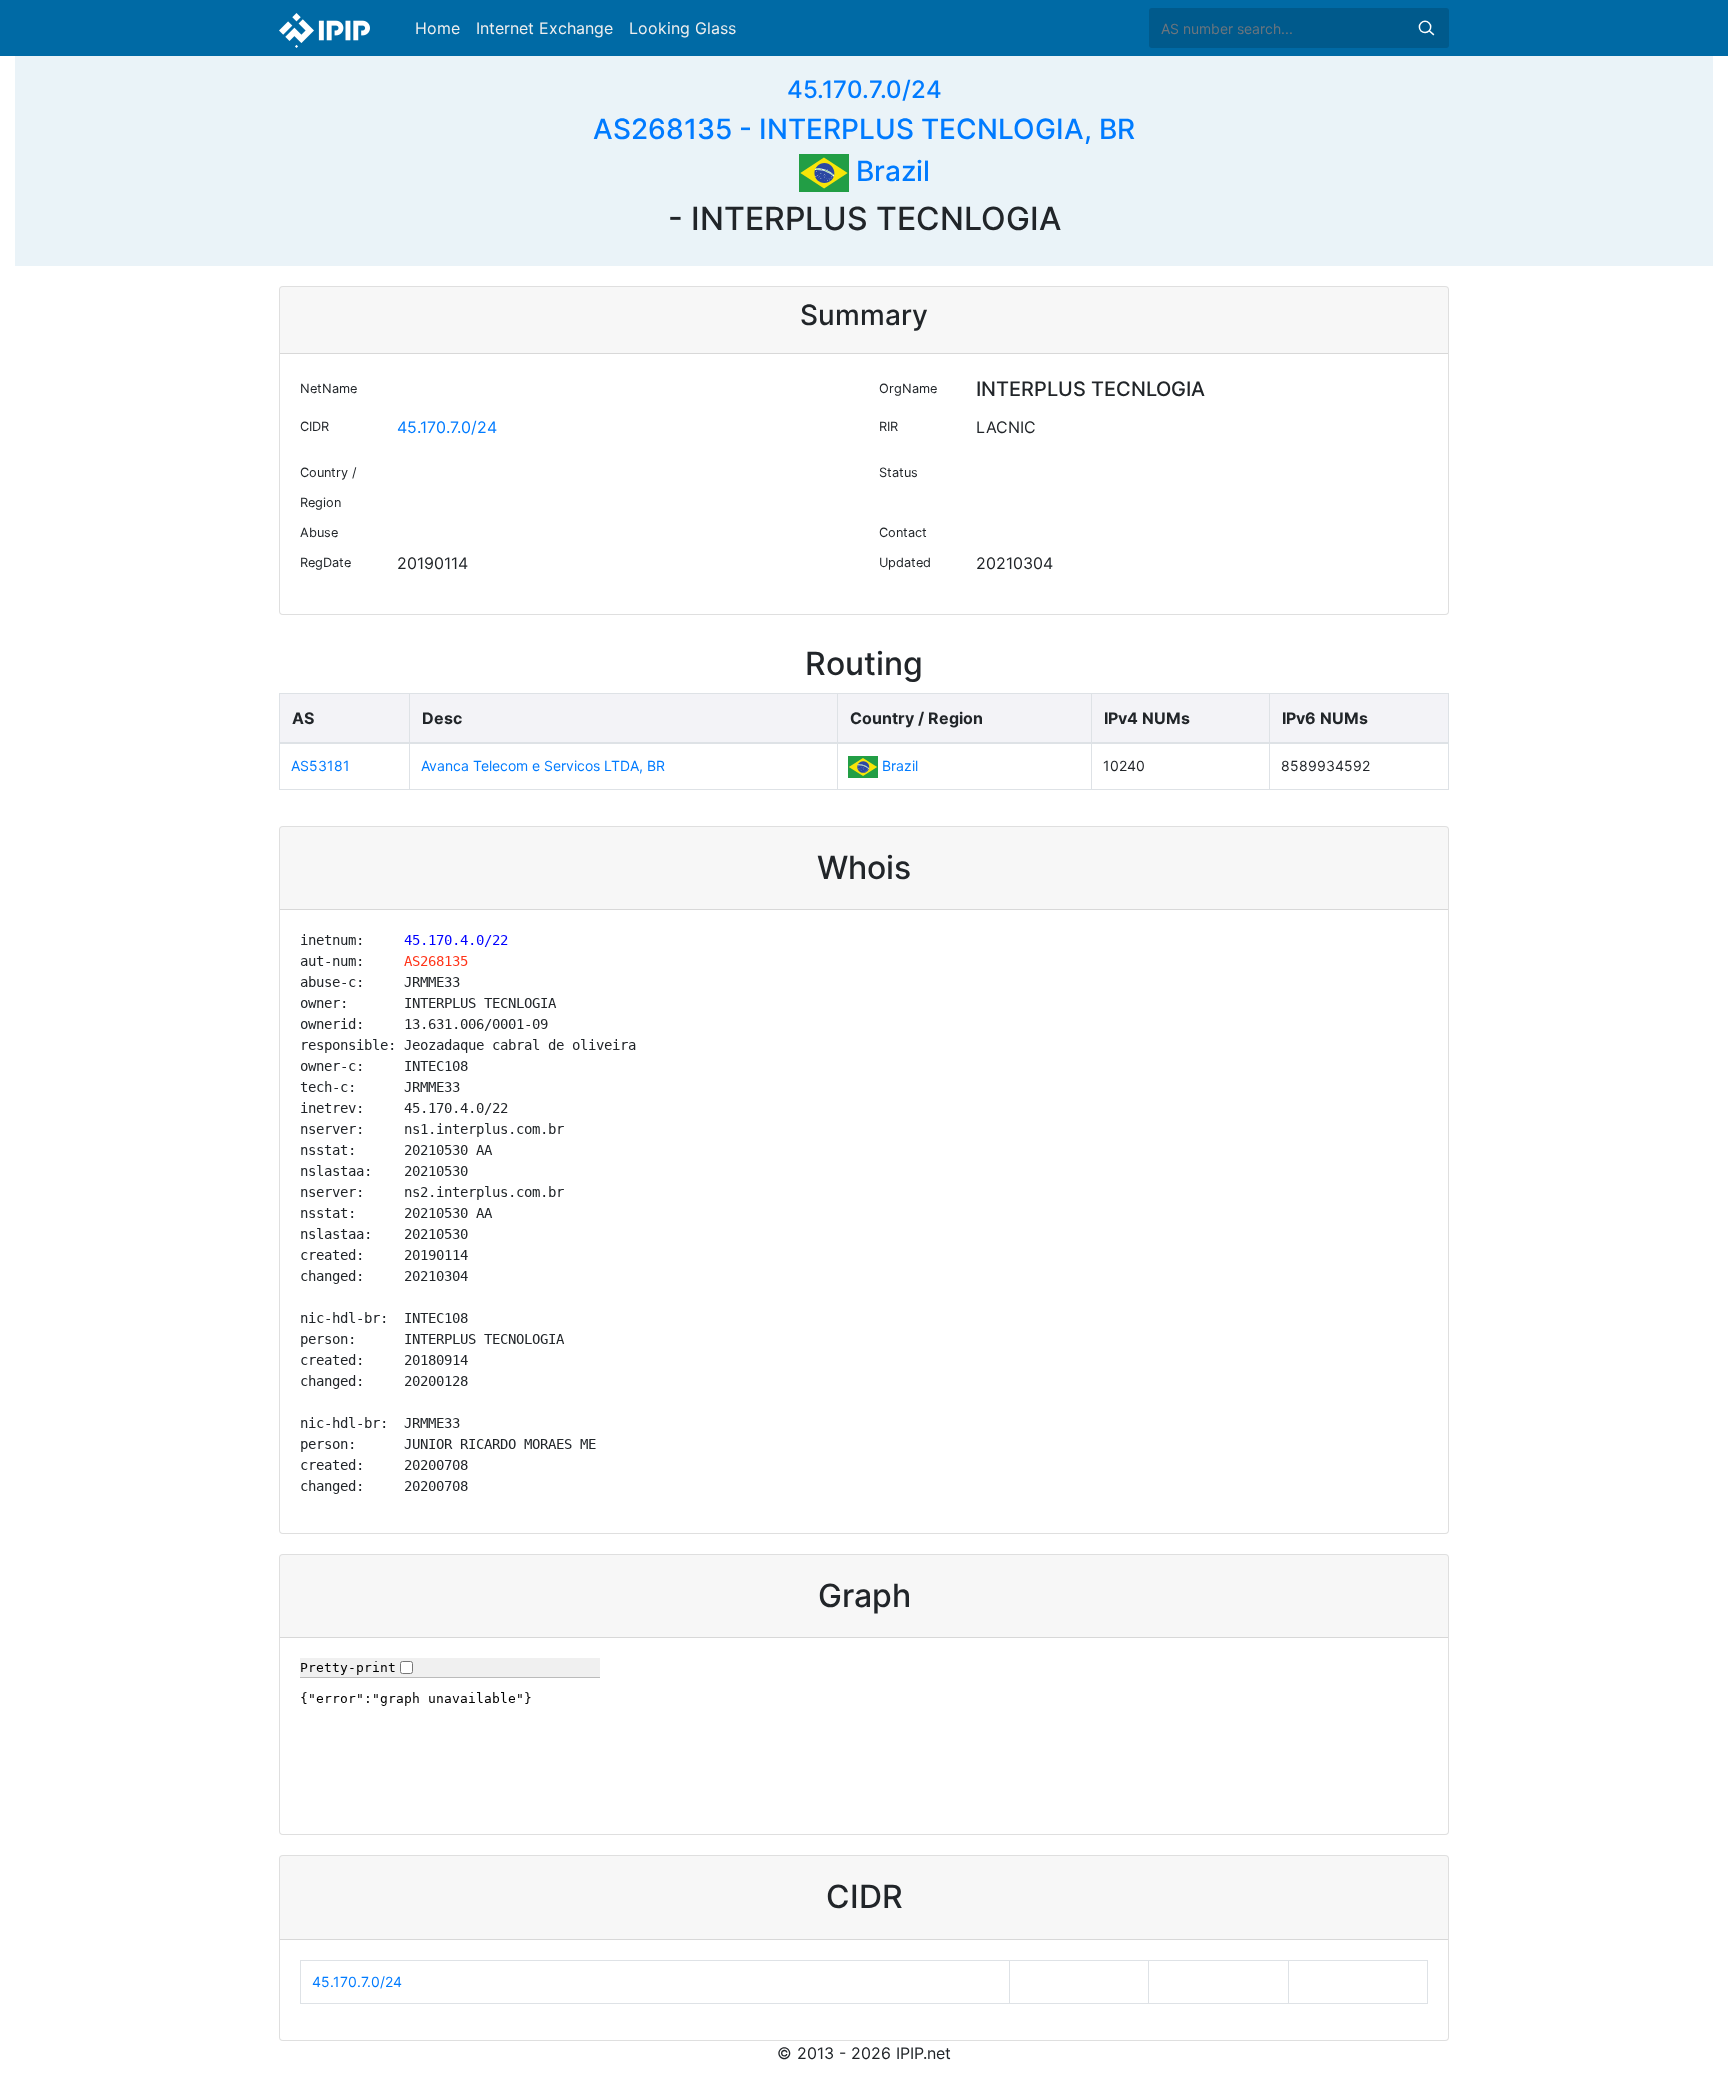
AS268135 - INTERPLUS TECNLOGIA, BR (864, 129)
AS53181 (320, 765)
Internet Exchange (544, 28)
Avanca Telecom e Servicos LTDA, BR (543, 765)
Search (1426, 28)
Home (437, 28)
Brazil (889, 171)
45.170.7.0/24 (864, 89)
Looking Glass (682, 28)
